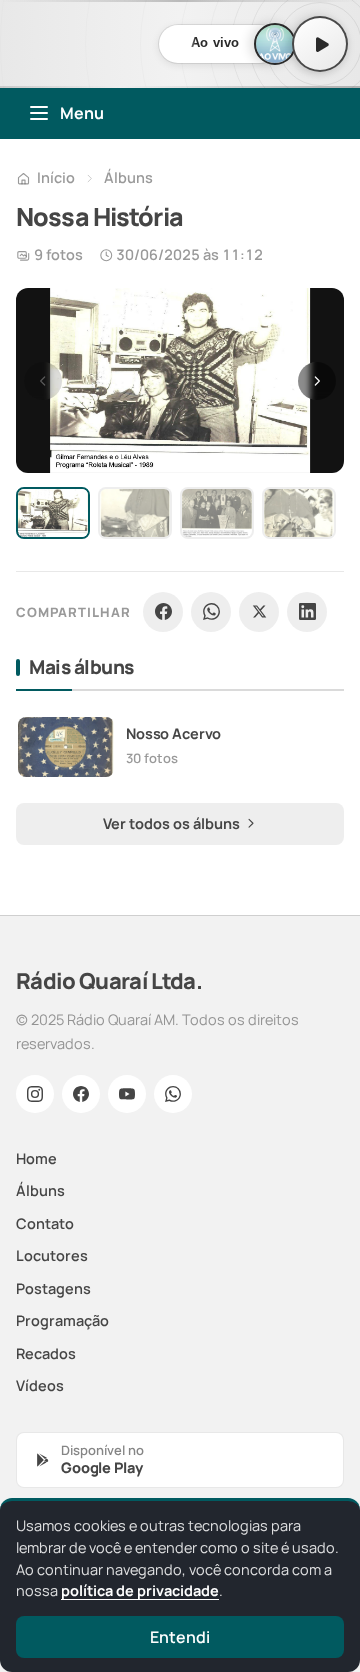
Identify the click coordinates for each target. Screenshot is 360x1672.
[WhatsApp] (211, 612)
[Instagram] (35, 1094)
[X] (259, 612)
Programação (62, 1320)
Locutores (52, 1255)
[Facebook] (163, 612)
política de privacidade (140, 1590)
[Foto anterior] (43, 381)
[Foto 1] (53, 513)
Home (36, 1158)
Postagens (53, 1288)
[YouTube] (127, 1094)
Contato (45, 1223)
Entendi (179, 1637)
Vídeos (40, 1385)
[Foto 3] (217, 513)
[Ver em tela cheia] (310, 322)
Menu (82, 113)
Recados (46, 1353)
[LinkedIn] (307, 612)
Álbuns (128, 177)
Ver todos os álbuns (173, 823)
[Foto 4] (299, 513)
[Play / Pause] (320, 44)
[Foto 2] (135, 513)
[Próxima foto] (317, 381)
